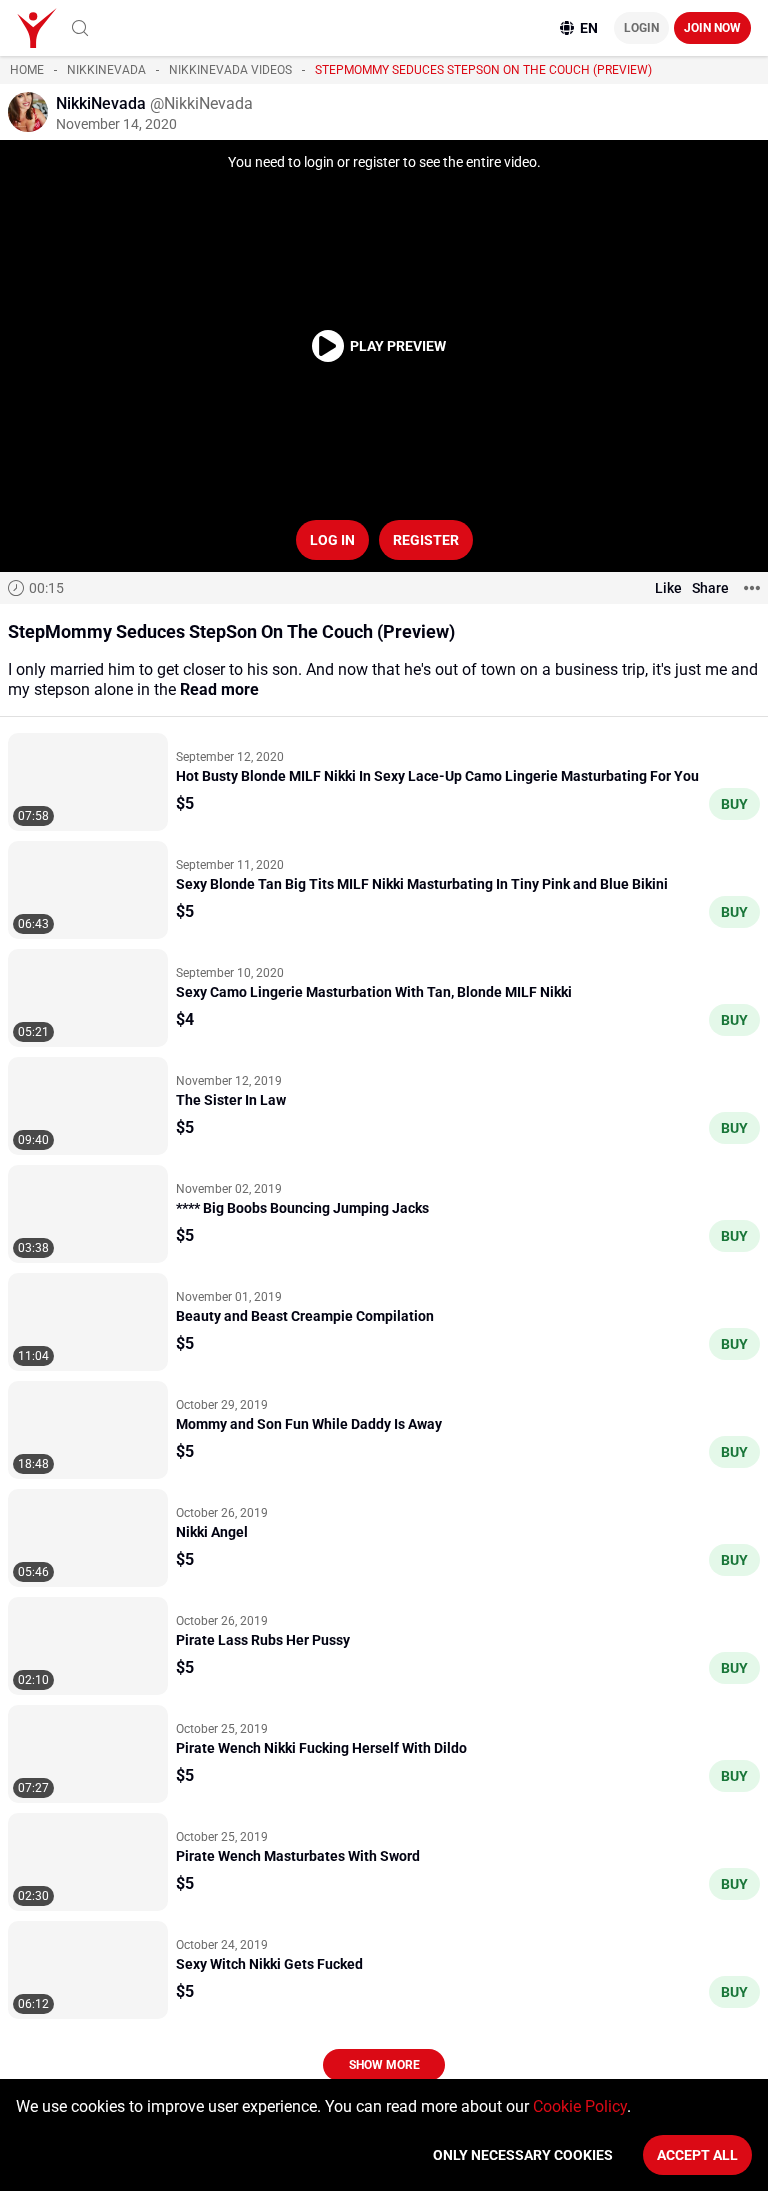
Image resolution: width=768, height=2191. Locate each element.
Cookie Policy (580, 2106)
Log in (332, 540)
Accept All (697, 2155)
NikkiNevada (106, 70)
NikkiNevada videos (230, 70)
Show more (384, 2065)
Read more (219, 689)
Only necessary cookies (523, 2155)
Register (426, 540)
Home (27, 70)
